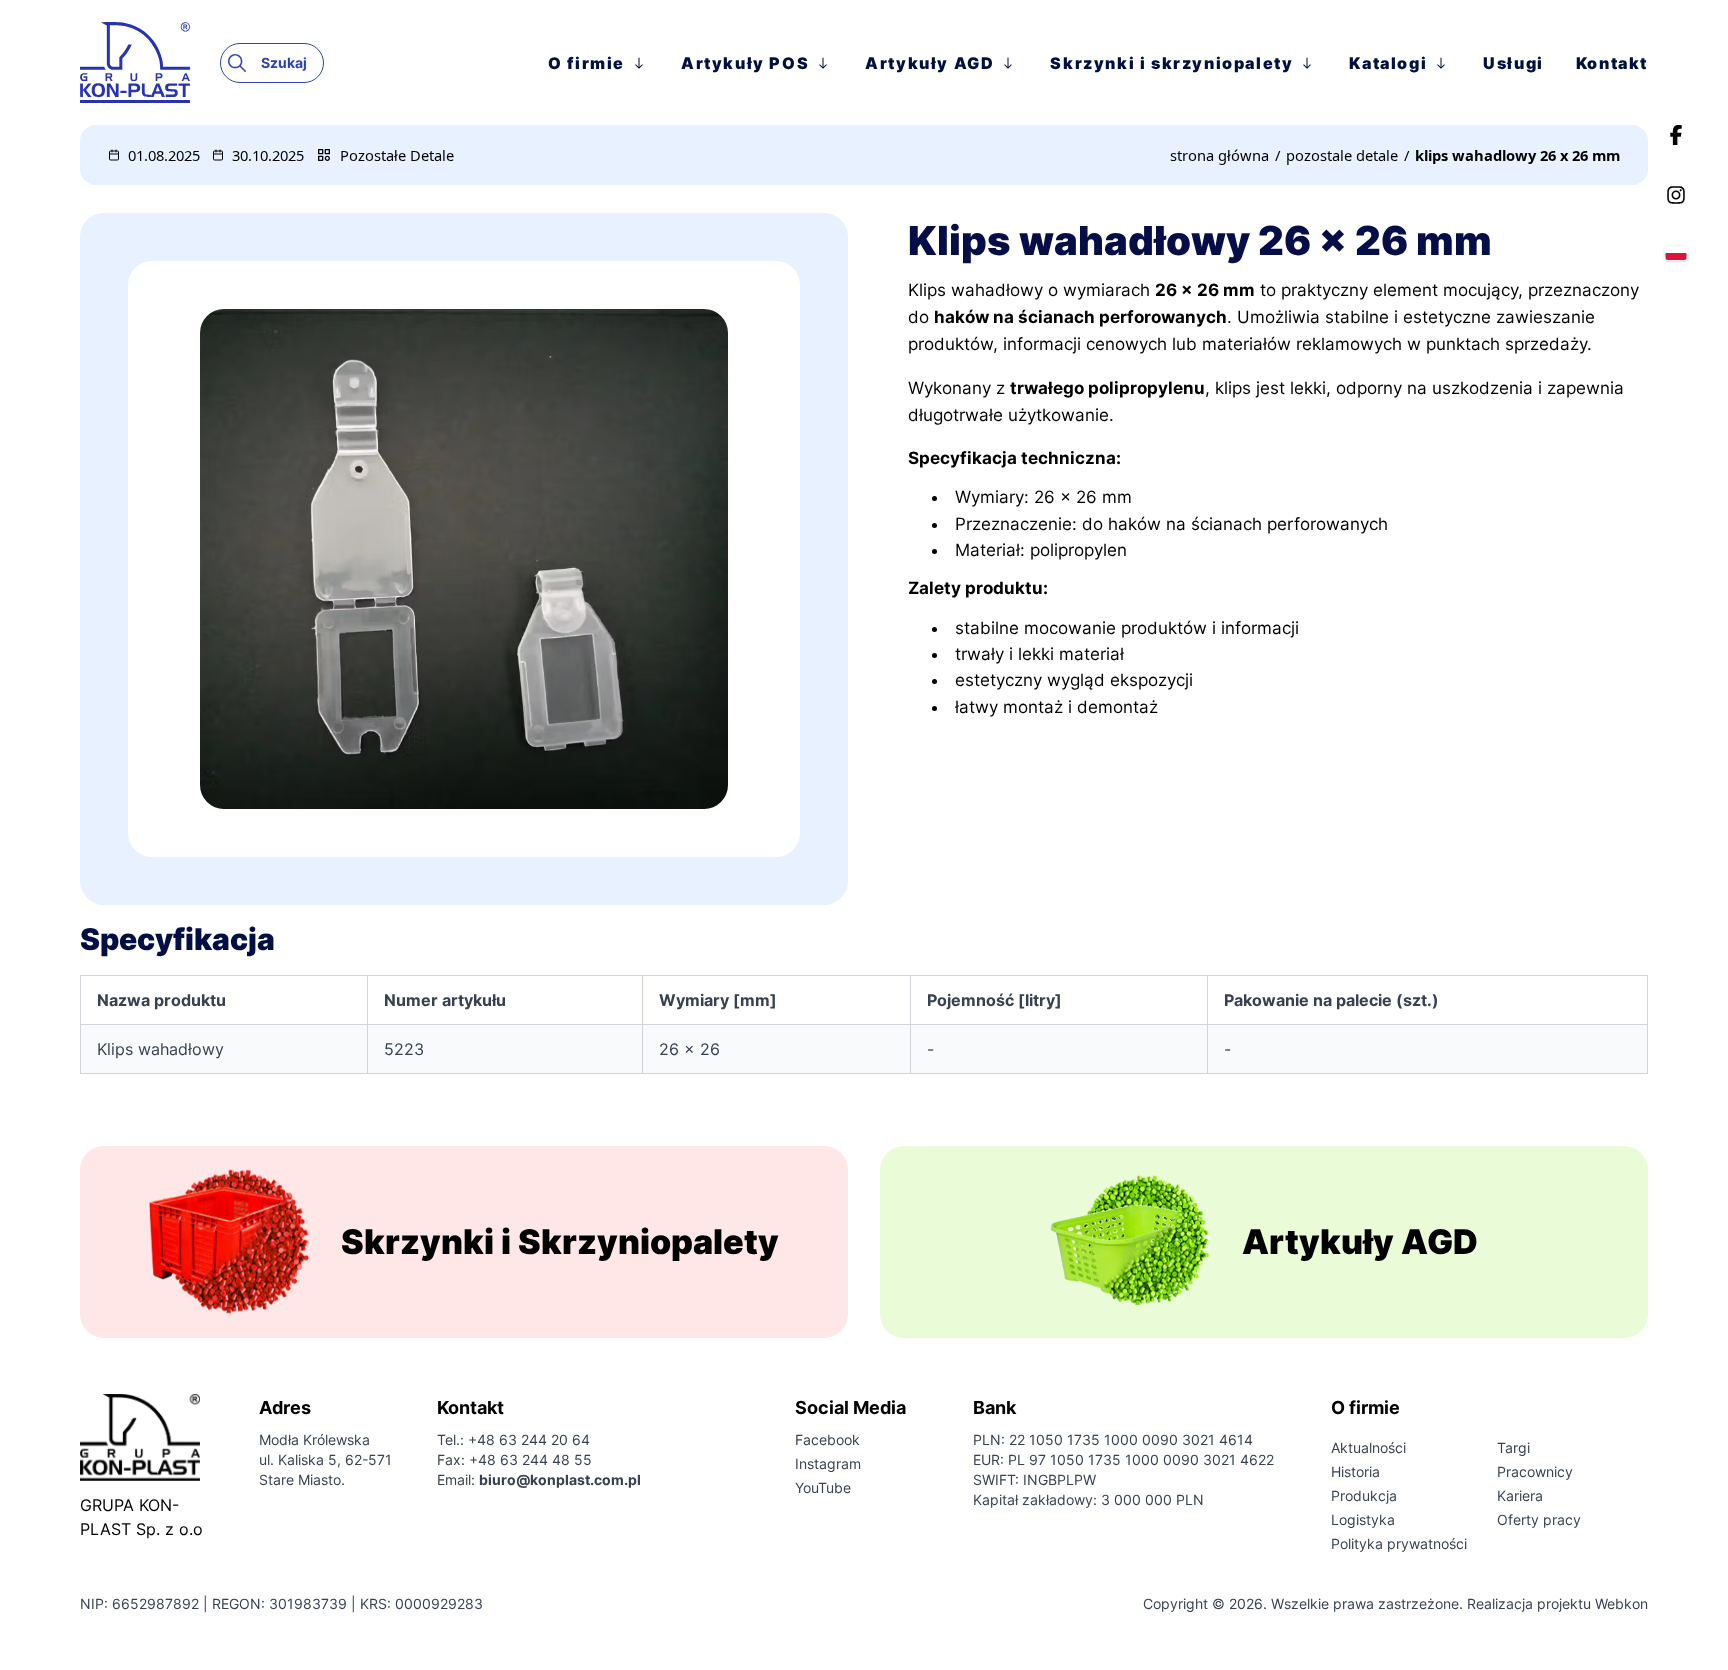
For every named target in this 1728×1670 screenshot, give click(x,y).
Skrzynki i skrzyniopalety (1171, 63)
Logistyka (1363, 1519)
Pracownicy (1535, 1471)
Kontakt (1612, 63)
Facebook (827, 1439)
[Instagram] (1676, 195)
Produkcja (1364, 1495)
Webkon (1621, 1603)
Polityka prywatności (1399, 1543)
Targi (1513, 1447)
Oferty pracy (1539, 1519)
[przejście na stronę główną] (150, 62)
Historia (1355, 1471)
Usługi (1513, 63)
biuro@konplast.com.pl (560, 1479)
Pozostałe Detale (397, 155)
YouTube (823, 1487)
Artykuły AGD (929, 63)
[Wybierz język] (1676, 253)
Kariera (1520, 1495)
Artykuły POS (745, 63)
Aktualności (1368, 1447)
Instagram (828, 1463)
